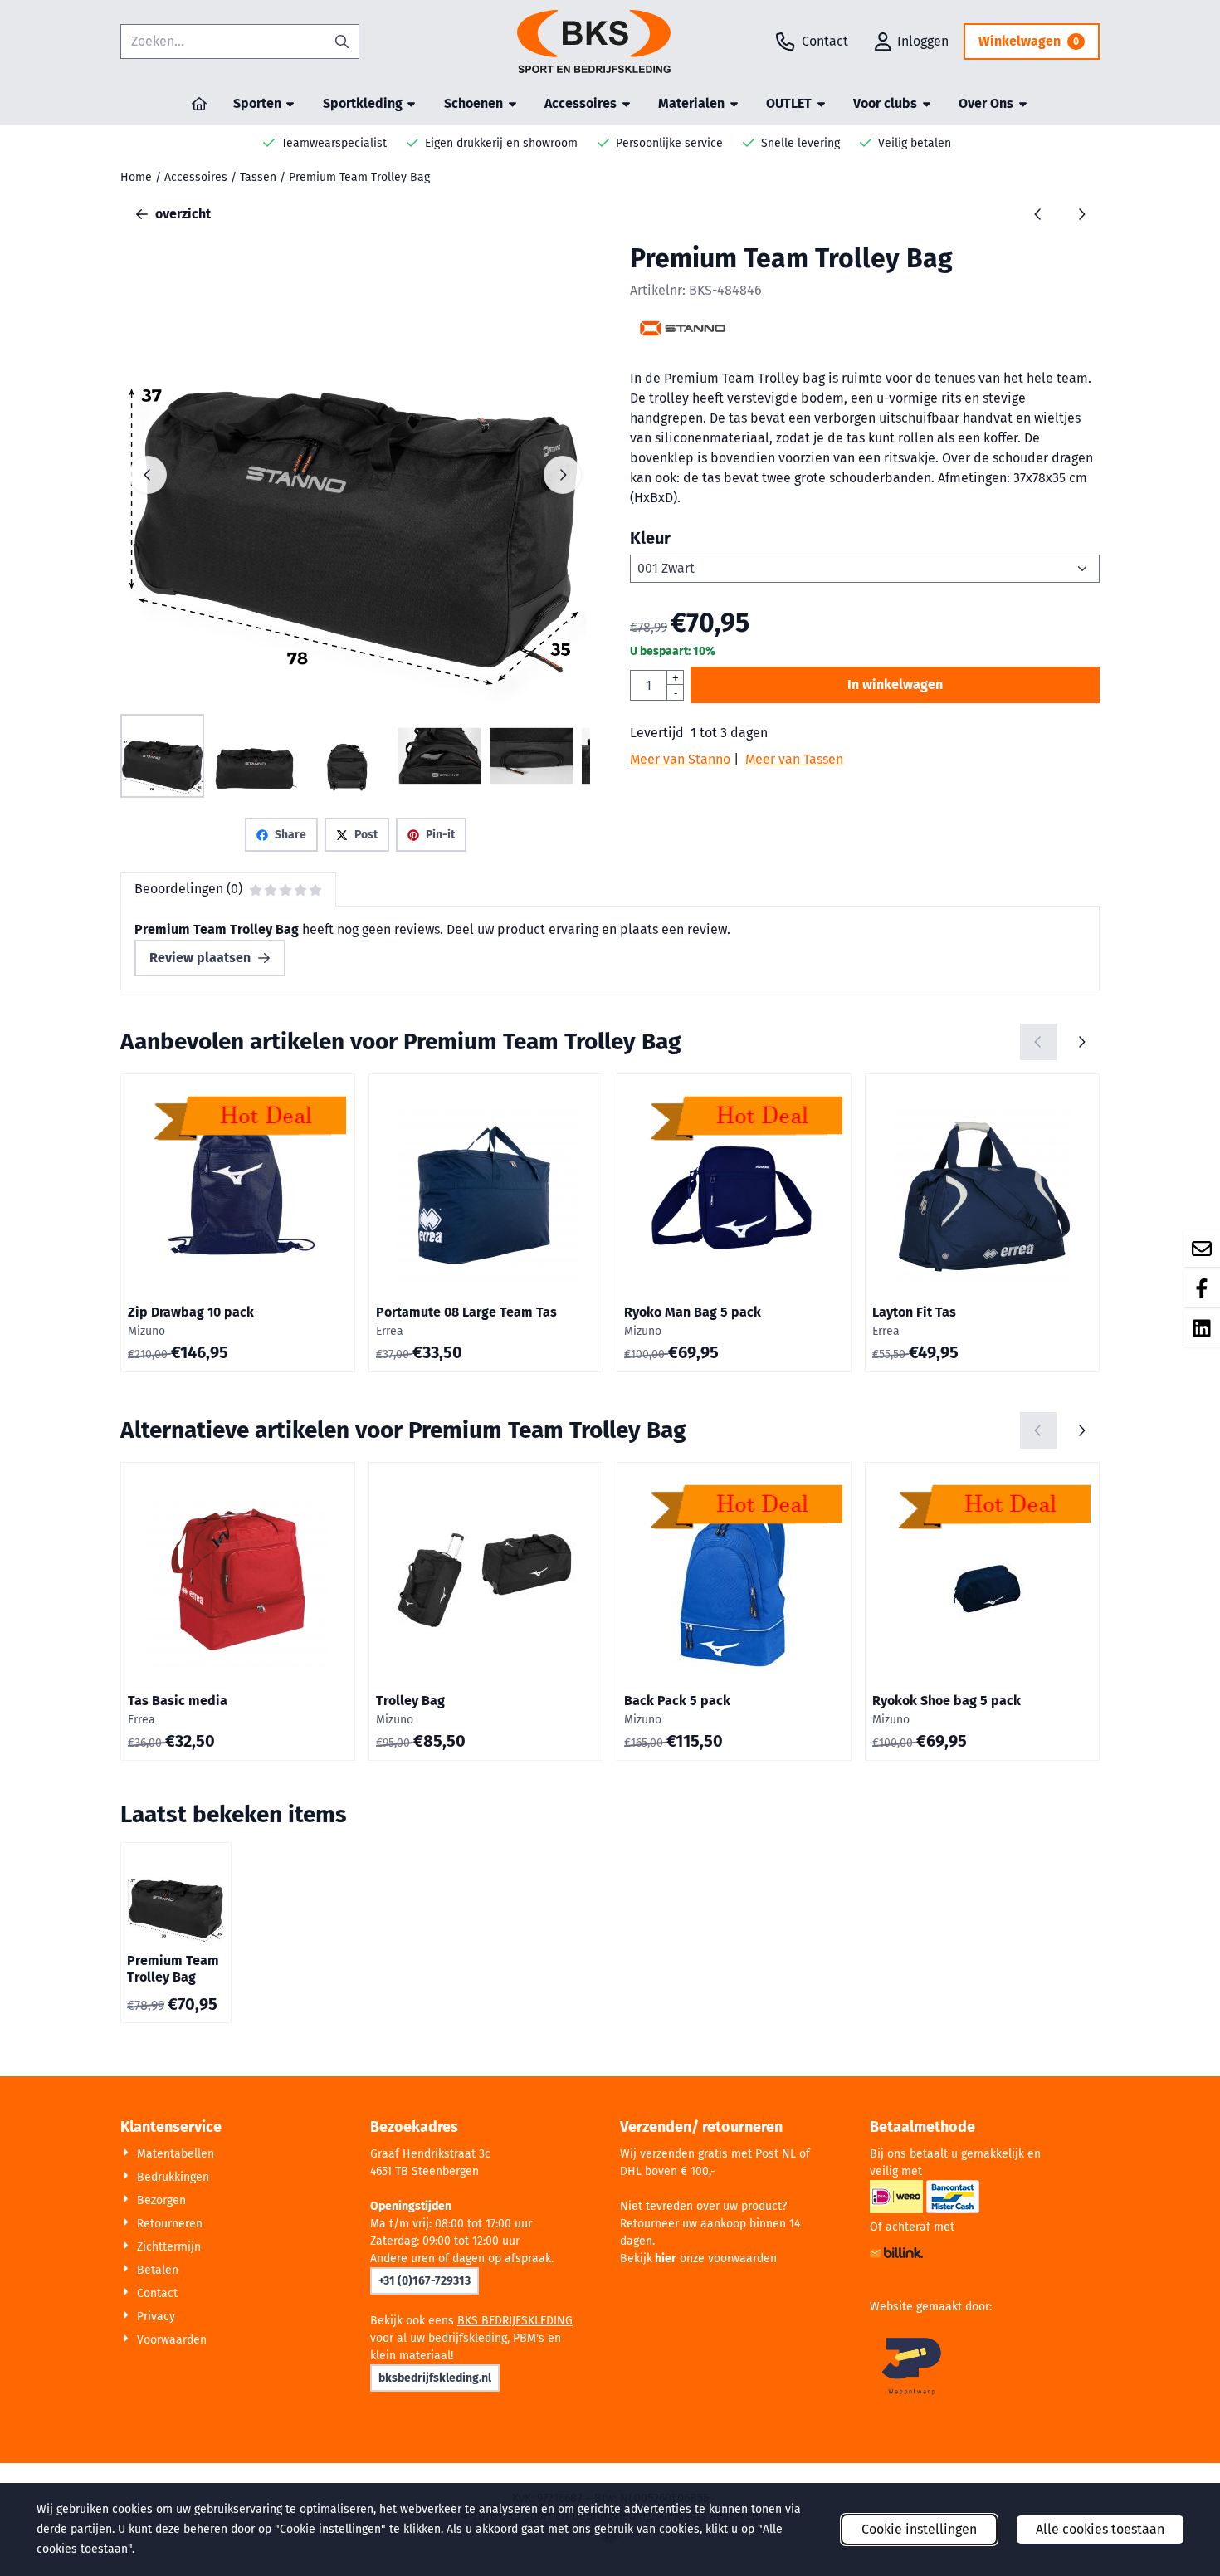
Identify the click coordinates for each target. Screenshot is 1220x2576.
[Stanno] (683, 338)
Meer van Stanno (680, 759)
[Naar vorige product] (1038, 214)
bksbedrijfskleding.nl (435, 2378)
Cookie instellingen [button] (919, 2529)
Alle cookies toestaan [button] (1100, 2529)
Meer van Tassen (794, 759)
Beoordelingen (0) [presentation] (188, 889)
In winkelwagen (895, 684)
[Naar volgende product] (1081, 214)
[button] (912, 42)
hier (666, 2258)
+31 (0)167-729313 (425, 2281)
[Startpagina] (199, 104)
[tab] (228, 889)
